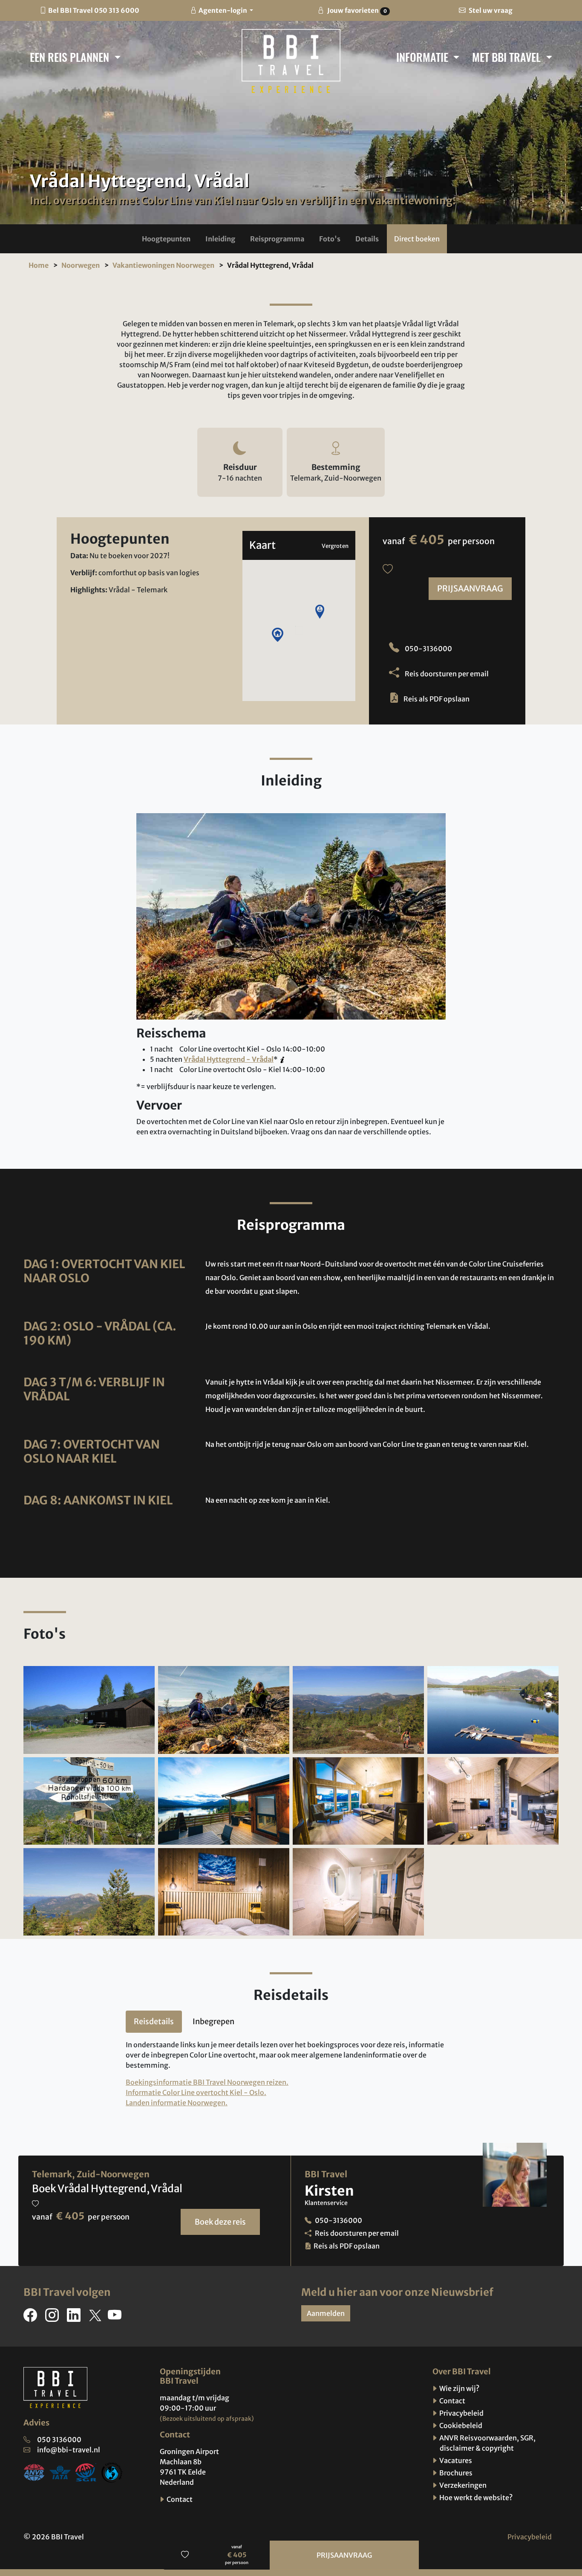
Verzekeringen (462, 2485)
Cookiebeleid (460, 2425)
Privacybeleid (461, 2413)
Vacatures (455, 2460)
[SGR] (86, 2472)
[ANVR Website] (34, 2472)
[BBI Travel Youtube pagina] (116, 2318)
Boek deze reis (220, 2222)
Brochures (455, 2473)
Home (39, 265)
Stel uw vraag (490, 10)
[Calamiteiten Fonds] (112, 2472)
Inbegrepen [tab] (213, 2021)
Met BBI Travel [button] (508, 57)
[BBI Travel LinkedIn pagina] (75, 2318)
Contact (179, 2499)
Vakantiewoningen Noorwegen (163, 265)
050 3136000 (59, 2440)
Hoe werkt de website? (475, 2498)
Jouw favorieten (356, 10)
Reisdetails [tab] (154, 2021)
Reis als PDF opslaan (436, 699)
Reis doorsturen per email (446, 674)
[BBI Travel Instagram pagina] (54, 2318)
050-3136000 (428, 649)
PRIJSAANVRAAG (470, 588)
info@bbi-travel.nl (69, 2450)
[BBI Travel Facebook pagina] (32, 2318)
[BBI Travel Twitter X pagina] (96, 2318)
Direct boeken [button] (417, 239)
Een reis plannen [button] (71, 57)
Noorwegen (81, 265)
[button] (166, 239)
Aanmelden (326, 2313)
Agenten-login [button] (223, 10)
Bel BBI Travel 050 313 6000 (94, 10)
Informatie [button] (424, 57)
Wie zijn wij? (459, 2388)
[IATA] (60, 2472)
